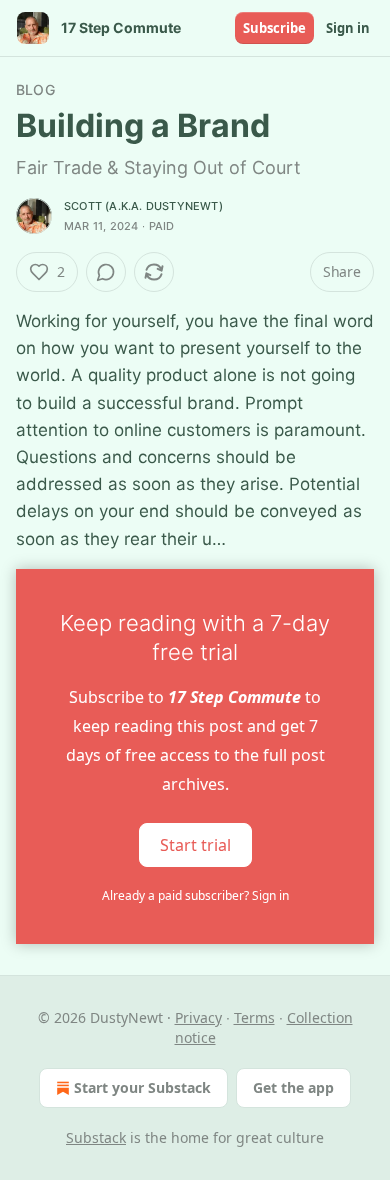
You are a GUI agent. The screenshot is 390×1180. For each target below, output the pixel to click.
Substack (96, 1137)
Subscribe (274, 28)
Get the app (293, 1087)
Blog (35, 89)
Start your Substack (142, 1087)
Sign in (348, 28)
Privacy (198, 1017)
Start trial (195, 844)
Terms (254, 1017)
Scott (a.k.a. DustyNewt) (143, 206)
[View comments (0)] (106, 272)
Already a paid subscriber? (195, 895)
